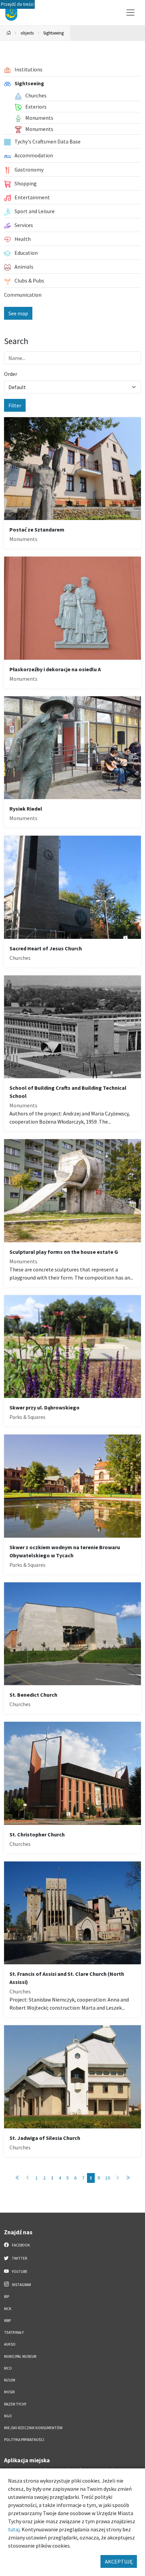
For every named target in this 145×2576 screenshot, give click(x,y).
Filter (15, 405)
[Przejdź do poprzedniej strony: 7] (28, 2178)
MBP (7, 2321)
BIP (7, 2297)
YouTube (19, 2272)
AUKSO (10, 2344)
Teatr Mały (14, 2332)
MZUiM (10, 2380)
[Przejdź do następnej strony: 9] (118, 2178)
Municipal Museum (20, 2356)
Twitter (19, 2258)
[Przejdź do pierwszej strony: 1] (18, 2178)
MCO (8, 2368)
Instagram (21, 2285)
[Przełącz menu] (130, 13)
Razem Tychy (15, 2404)
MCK (8, 2309)
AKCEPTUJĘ (119, 2561)
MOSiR (9, 2392)
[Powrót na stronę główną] (9, 33)
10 (108, 2178)
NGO (8, 2416)
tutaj (14, 2529)
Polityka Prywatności (24, 2440)
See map (18, 313)
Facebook (21, 2245)
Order (11, 374)
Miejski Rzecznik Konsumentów (33, 2428)
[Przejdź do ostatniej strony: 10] (128, 2178)
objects (27, 33)
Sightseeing (53, 33)
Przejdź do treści (17, 4)
